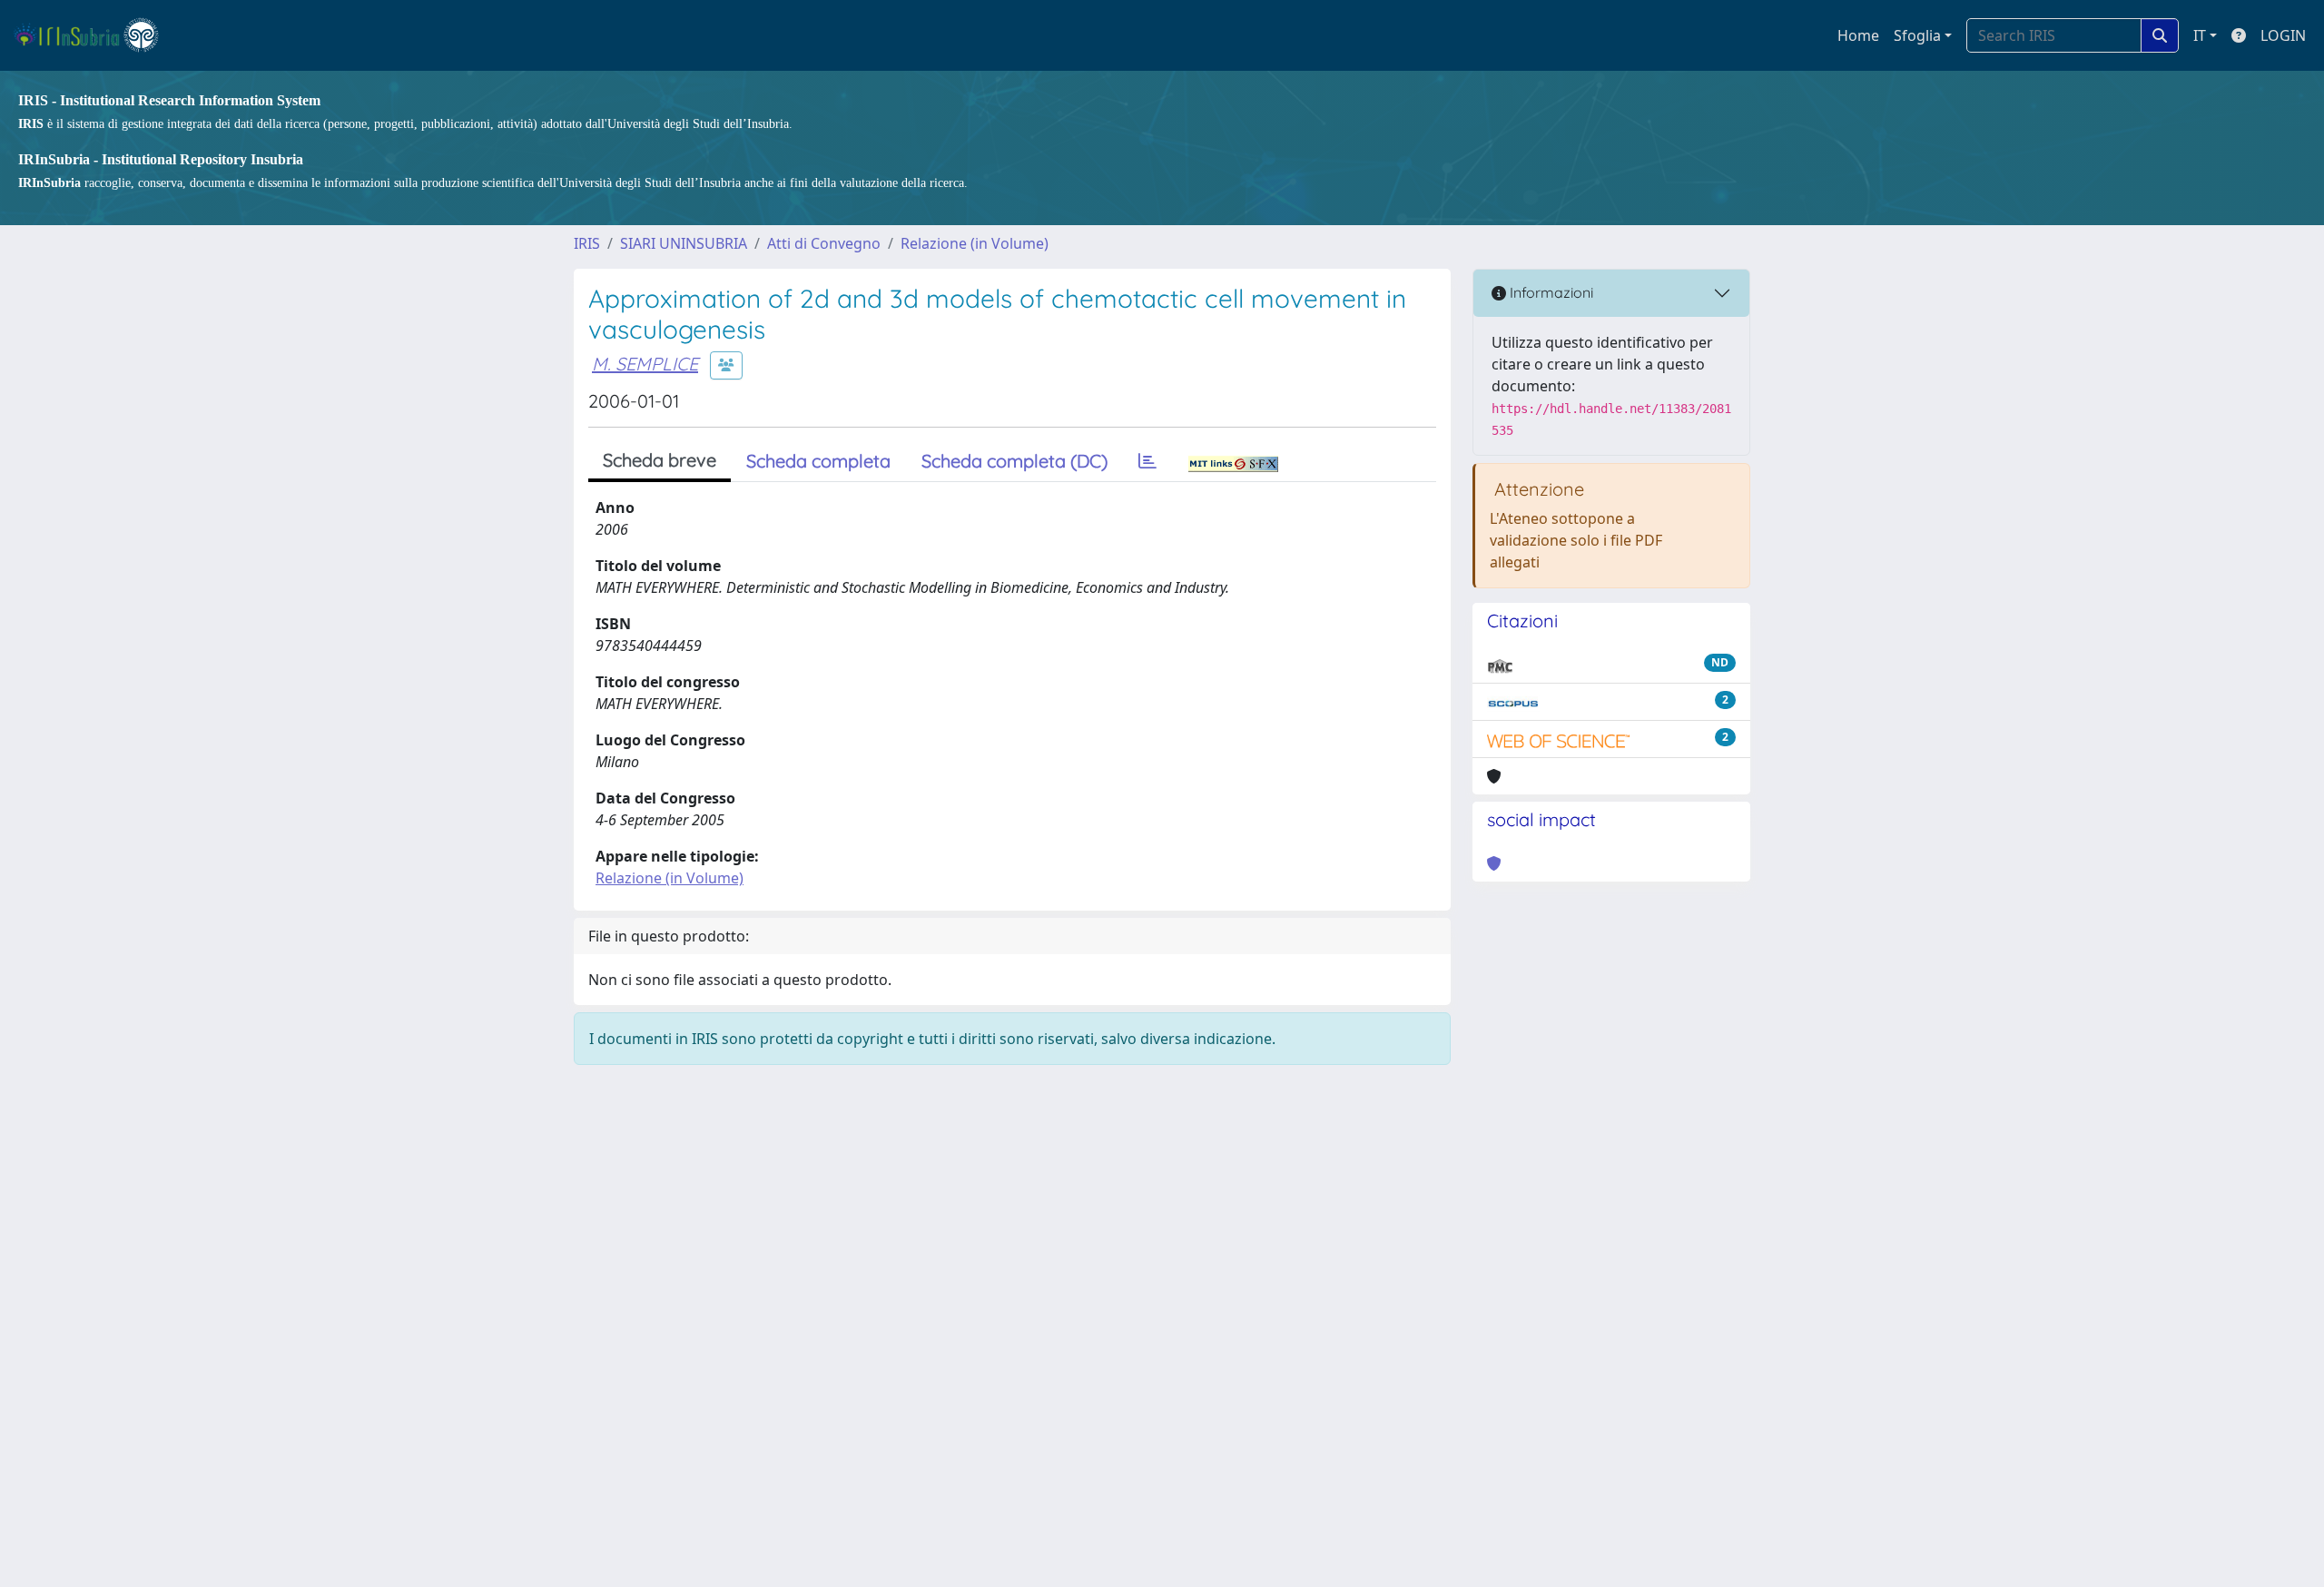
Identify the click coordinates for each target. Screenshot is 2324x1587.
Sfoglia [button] (1917, 35)
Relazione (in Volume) (975, 243)
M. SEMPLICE (645, 364)
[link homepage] (94, 35)
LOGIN (2283, 35)
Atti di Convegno (824, 243)
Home (1858, 35)
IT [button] (2200, 35)
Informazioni (1550, 292)
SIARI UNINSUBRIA (684, 243)
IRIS (587, 243)
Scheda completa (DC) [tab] (1014, 461)
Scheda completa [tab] (818, 461)
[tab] (1147, 461)
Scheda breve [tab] (660, 460)
